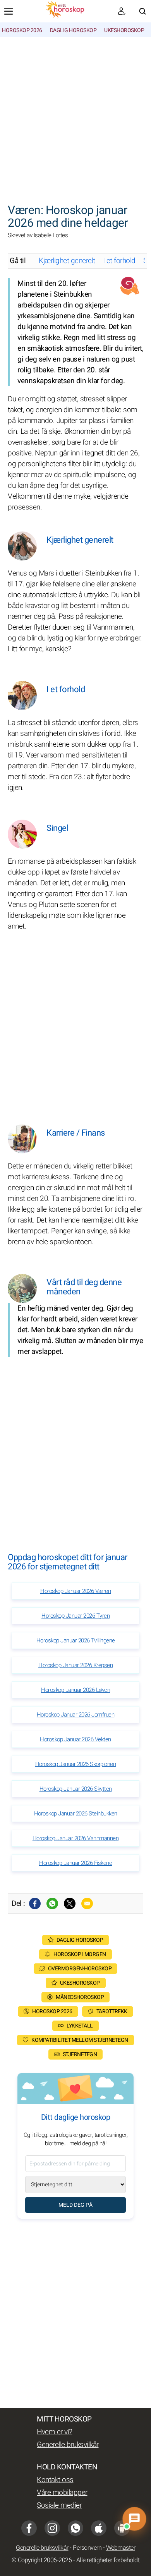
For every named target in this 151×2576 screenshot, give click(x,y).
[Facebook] (35, 1904)
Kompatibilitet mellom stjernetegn (80, 2040)
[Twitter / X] (70, 1904)
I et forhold (119, 261)
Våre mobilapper (62, 2493)
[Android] (122, 2528)
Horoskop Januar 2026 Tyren (75, 1616)
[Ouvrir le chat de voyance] (135, 2519)
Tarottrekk (112, 2011)
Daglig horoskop (73, 30)
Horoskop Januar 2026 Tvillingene (76, 1640)
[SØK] (142, 11)
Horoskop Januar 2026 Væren (75, 1591)
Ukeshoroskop (124, 30)
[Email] (87, 1904)
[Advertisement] (75, 116)
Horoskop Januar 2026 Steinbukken (76, 1814)
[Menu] (9, 11)
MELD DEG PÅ (75, 2205)
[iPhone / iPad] (99, 2528)
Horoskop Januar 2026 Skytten (76, 1789)
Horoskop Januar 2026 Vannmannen (76, 1838)
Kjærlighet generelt (67, 261)
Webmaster (121, 2548)
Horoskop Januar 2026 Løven (75, 1690)
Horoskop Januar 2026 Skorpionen (76, 1764)
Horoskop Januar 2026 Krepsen (75, 1665)
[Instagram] (52, 2528)
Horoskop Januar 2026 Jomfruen (76, 1715)
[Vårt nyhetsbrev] (122, 11)
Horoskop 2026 (22, 30)
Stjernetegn (80, 2054)
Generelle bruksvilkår (68, 2445)
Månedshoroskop (80, 1997)
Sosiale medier (59, 2505)
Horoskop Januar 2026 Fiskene (75, 1863)
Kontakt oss (55, 2480)
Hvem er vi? (55, 2432)
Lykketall (80, 2026)
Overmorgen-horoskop (80, 1969)
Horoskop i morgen (80, 1954)
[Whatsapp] (52, 1904)
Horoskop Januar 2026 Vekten (75, 1739)
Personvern (87, 2548)
